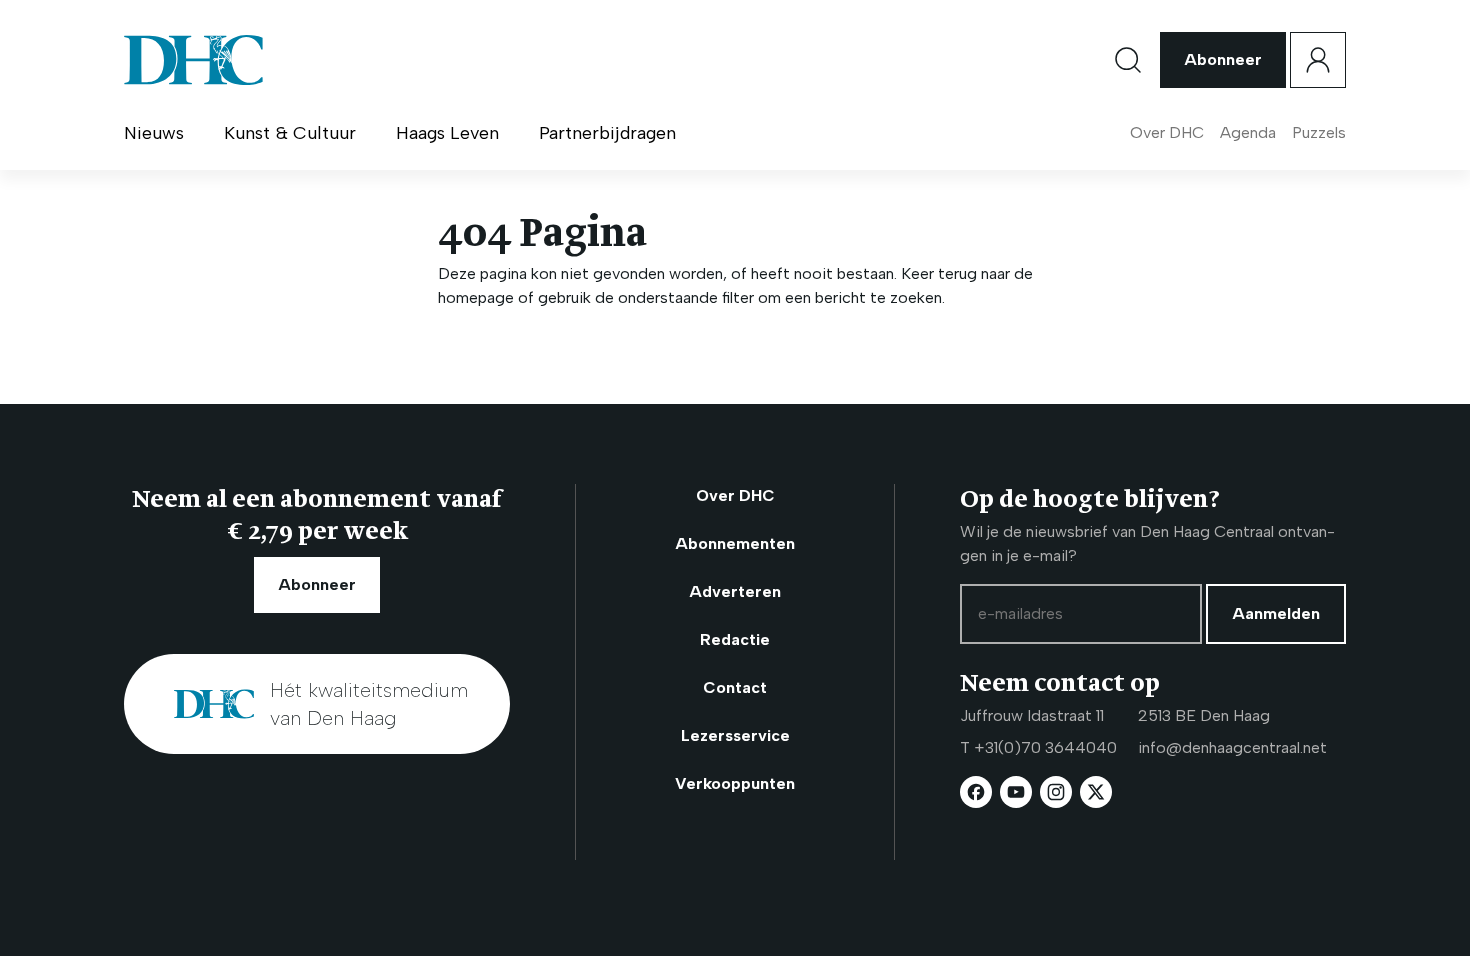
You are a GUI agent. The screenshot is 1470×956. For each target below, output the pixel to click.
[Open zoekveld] (1128, 60)
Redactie (735, 639)
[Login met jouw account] (1318, 60)
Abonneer (1223, 59)
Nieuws (154, 133)
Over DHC (1167, 132)
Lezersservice (735, 735)
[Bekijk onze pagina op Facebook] (976, 792)
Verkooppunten (735, 783)
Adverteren (735, 591)
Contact (735, 687)
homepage (476, 297)
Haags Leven (447, 133)
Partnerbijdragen (607, 133)
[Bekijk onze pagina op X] (1096, 792)
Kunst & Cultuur (290, 133)
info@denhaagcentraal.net (1232, 747)
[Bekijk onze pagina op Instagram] (1056, 792)
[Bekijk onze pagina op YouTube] (1016, 792)
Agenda (1248, 132)
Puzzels (1319, 132)
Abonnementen (735, 543)
